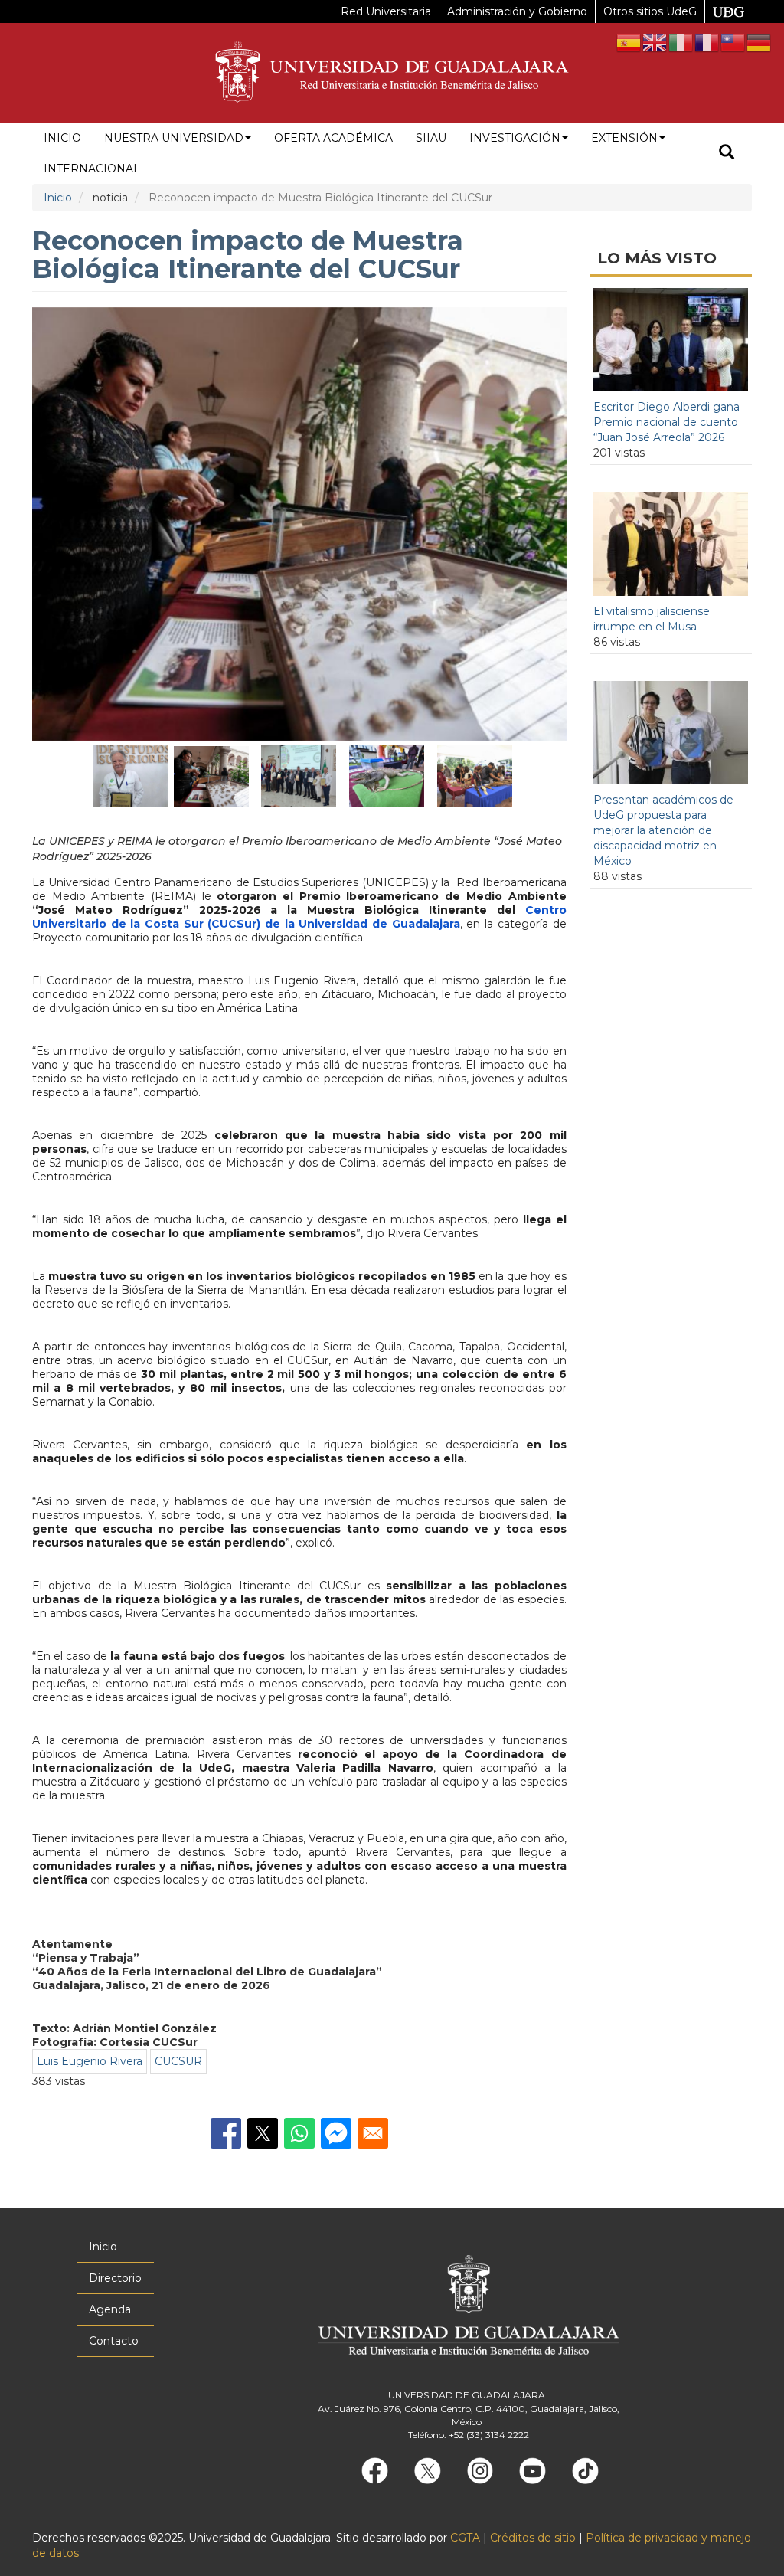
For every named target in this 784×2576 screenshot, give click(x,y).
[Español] (629, 42)
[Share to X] (263, 2133)
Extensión (624, 138)
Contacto (114, 2341)
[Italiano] (681, 42)
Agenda (110, 2309)
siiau (431, 138)
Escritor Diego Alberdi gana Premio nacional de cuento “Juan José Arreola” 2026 (666, 422)
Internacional (92, 169)
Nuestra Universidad (174, 138)
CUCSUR (178, 2061)
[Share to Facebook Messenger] (336, 2133)
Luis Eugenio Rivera (90, 2061)
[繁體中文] (733, 42)
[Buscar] (727, 154)
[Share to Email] (373, 2133)
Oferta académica (333, 138)
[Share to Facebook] (226, 2133)
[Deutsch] (759, 42)
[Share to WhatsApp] (299, 2133)
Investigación (515, 138)
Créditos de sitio (533, 2538)
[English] (655, 42)
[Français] (707, 42)
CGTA (465, 2538)
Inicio (62, 138)
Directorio (115, 2278)
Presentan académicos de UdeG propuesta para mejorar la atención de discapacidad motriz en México (663, 830)
